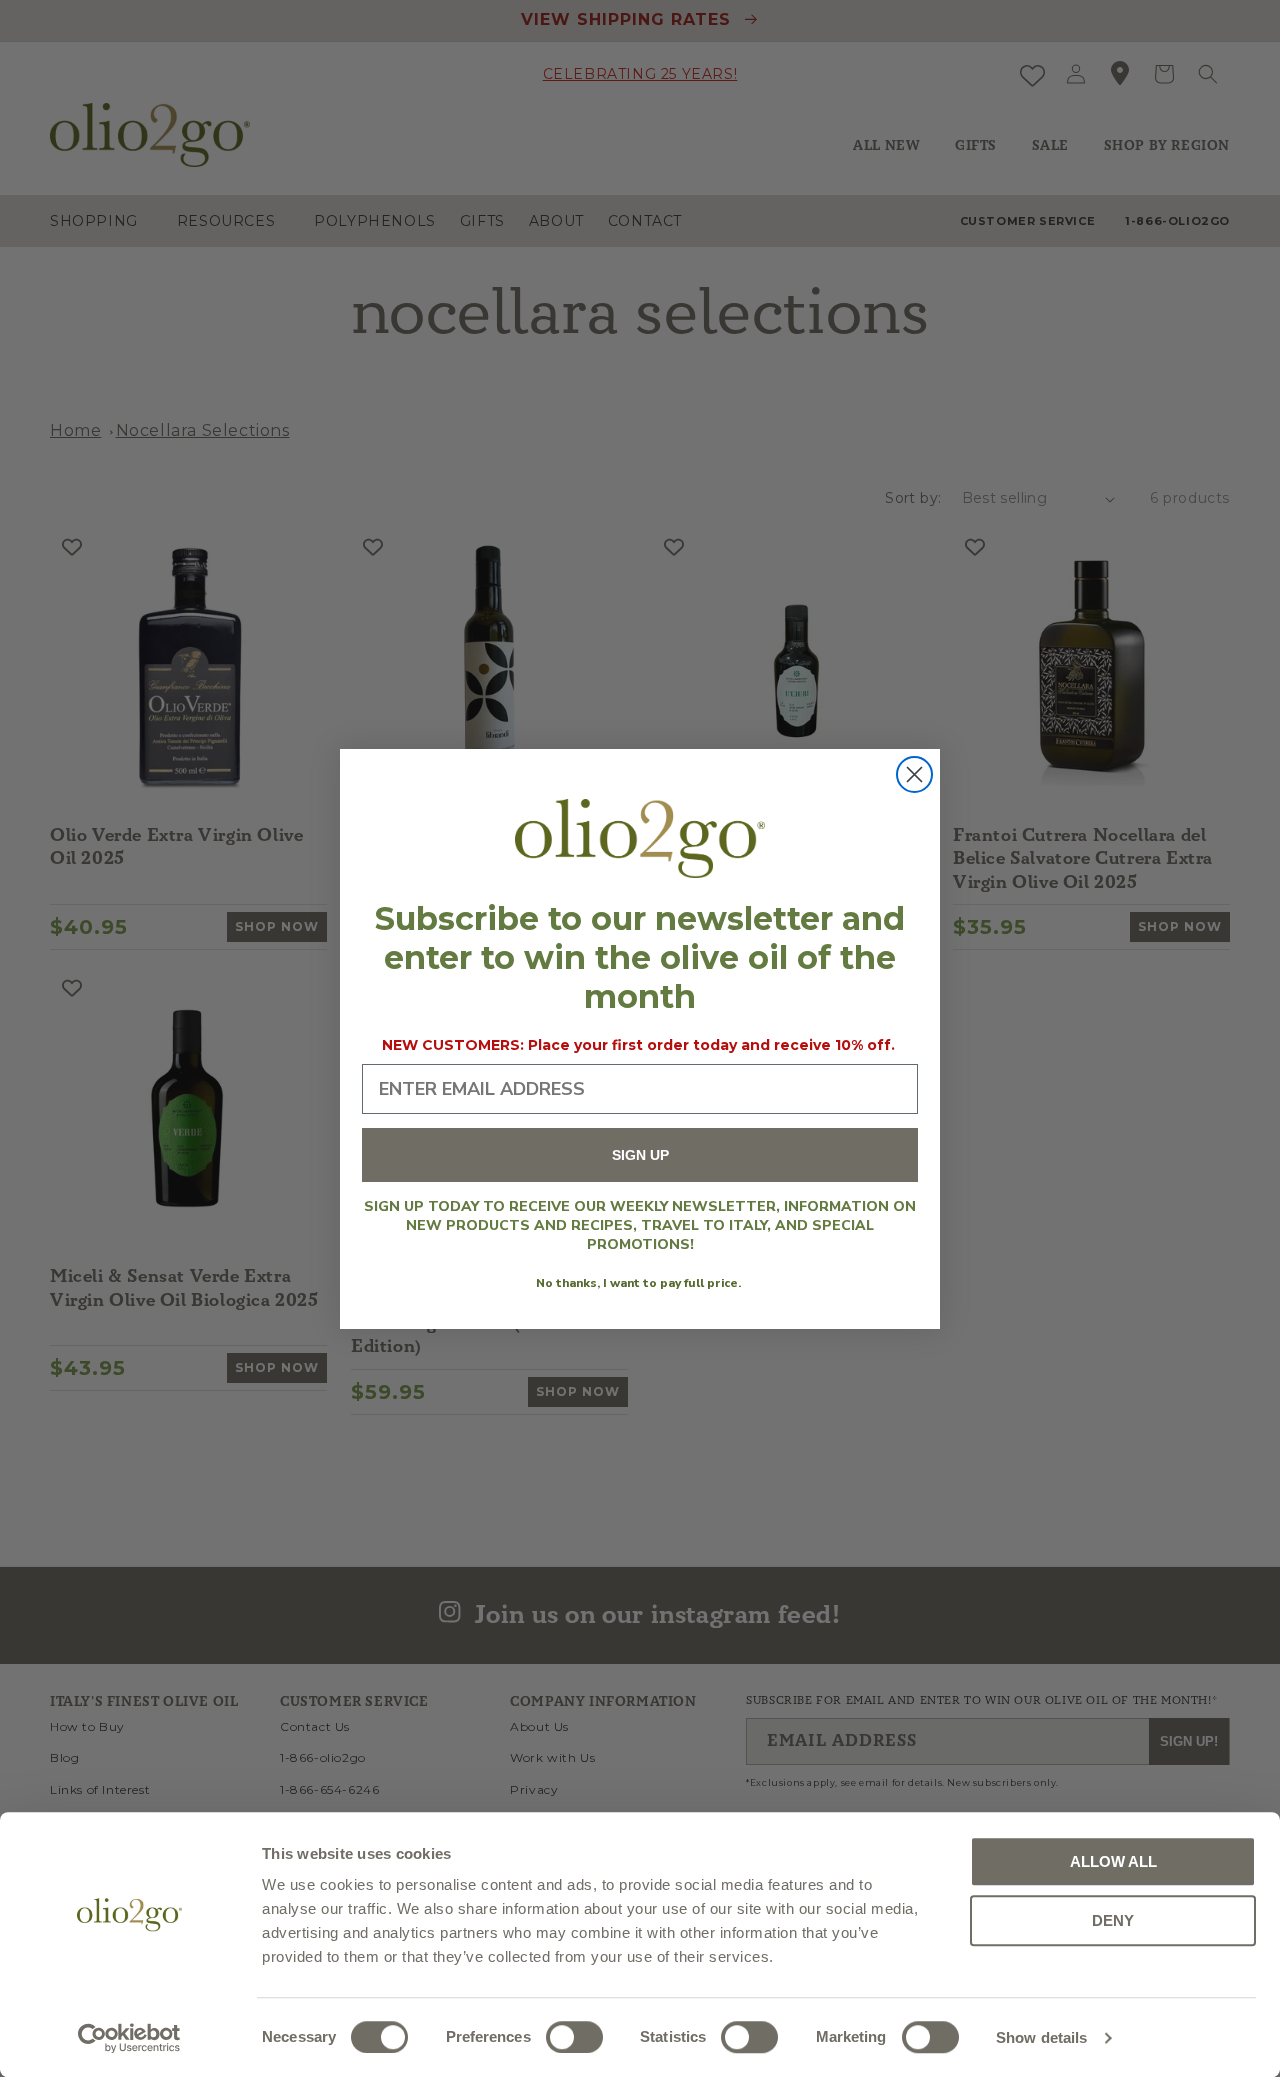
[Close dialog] (914, 774)
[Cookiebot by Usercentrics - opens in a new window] (129, 2038)
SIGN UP (640, 1155)
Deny (1113, 1920)
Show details (1041, 2037)
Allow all (1113, 1861)
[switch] (574, 2037)
